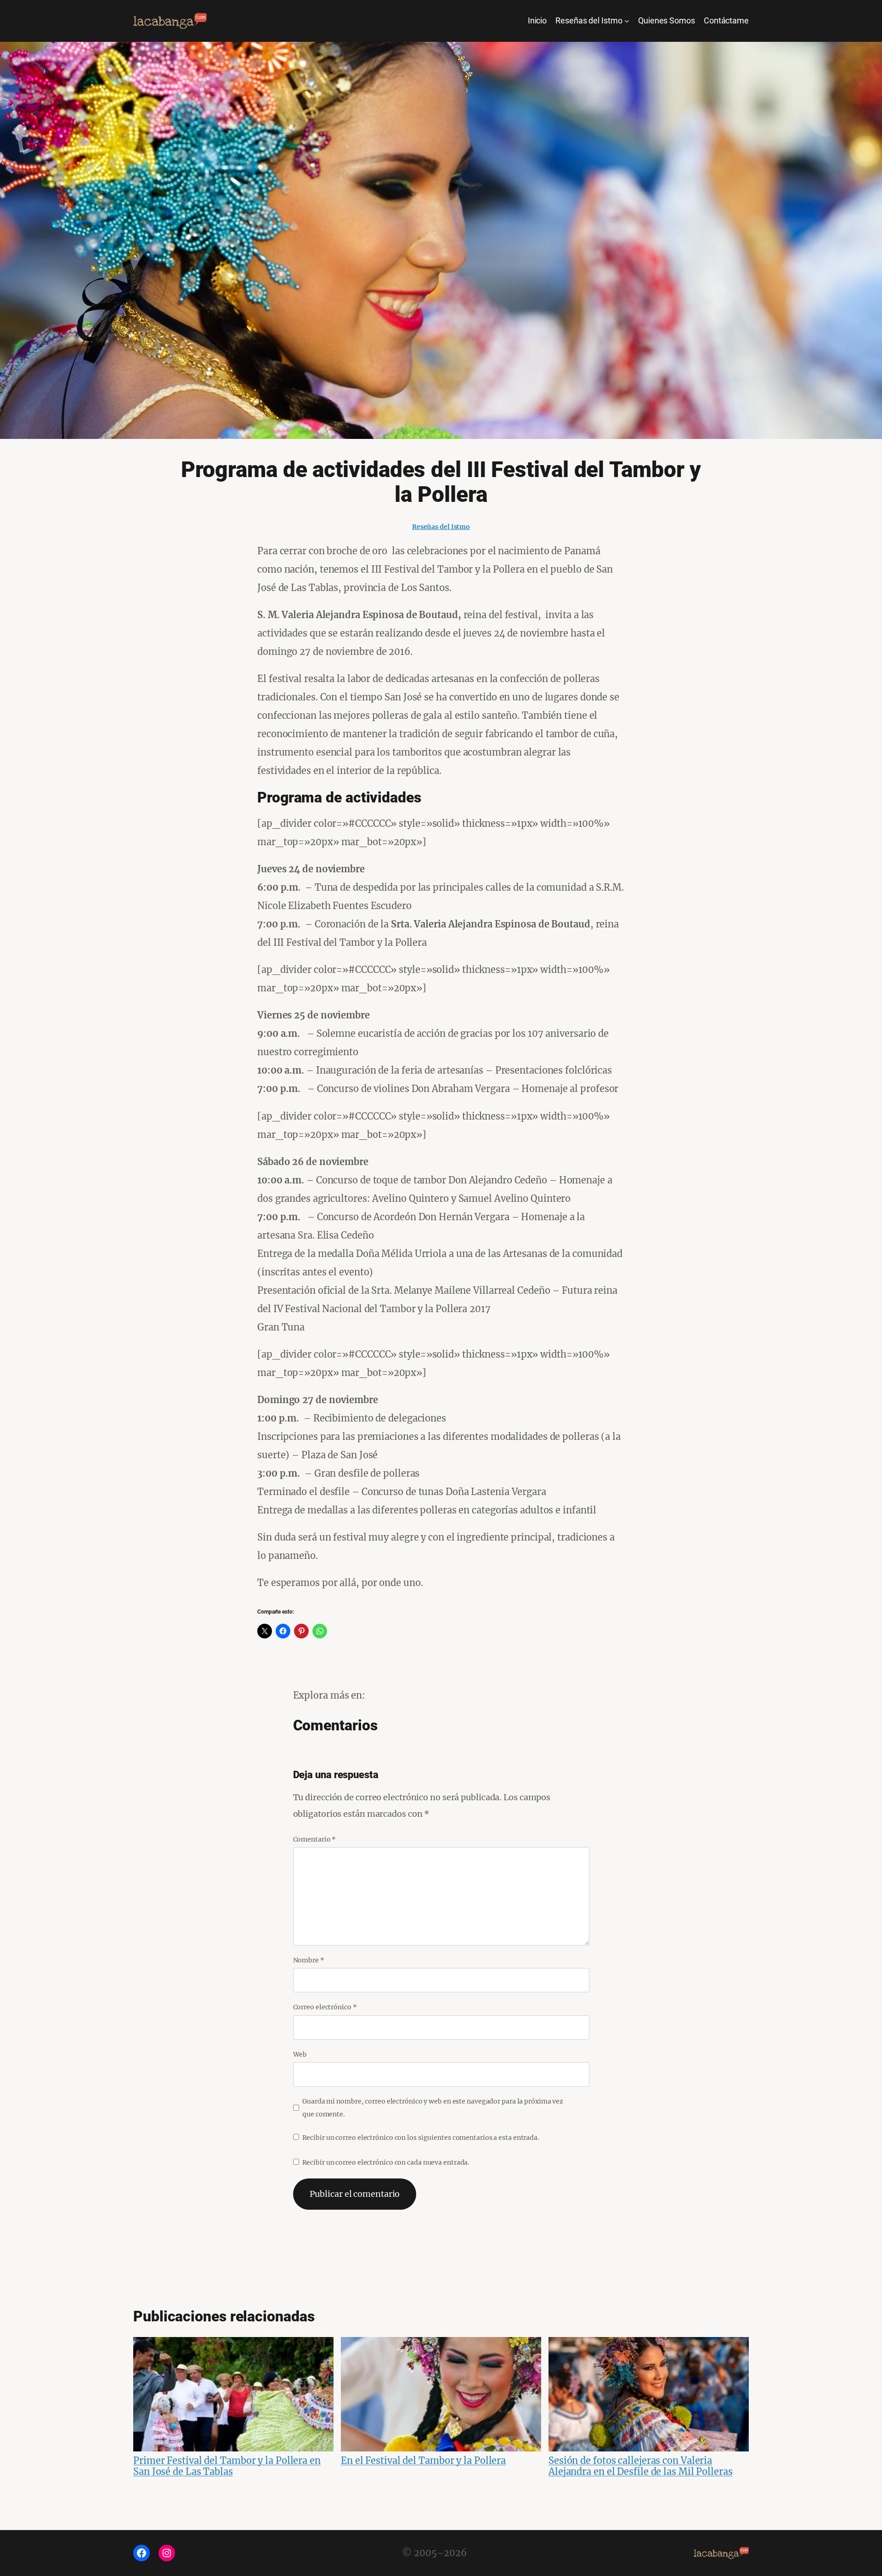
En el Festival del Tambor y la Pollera (423, 2460)
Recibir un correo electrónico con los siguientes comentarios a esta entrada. (421, 2138)
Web (300, 2054)
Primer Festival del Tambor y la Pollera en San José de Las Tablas (227, 2466)
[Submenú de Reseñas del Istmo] (627, 21)
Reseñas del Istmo (441, 527)
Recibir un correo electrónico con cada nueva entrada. (386, 2162)
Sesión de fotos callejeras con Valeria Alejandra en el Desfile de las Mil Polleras (641, 2466)
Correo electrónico (325, 2007)
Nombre (309, 1960)
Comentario (315, 1839)
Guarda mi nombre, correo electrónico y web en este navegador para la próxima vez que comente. (433, 2108)
